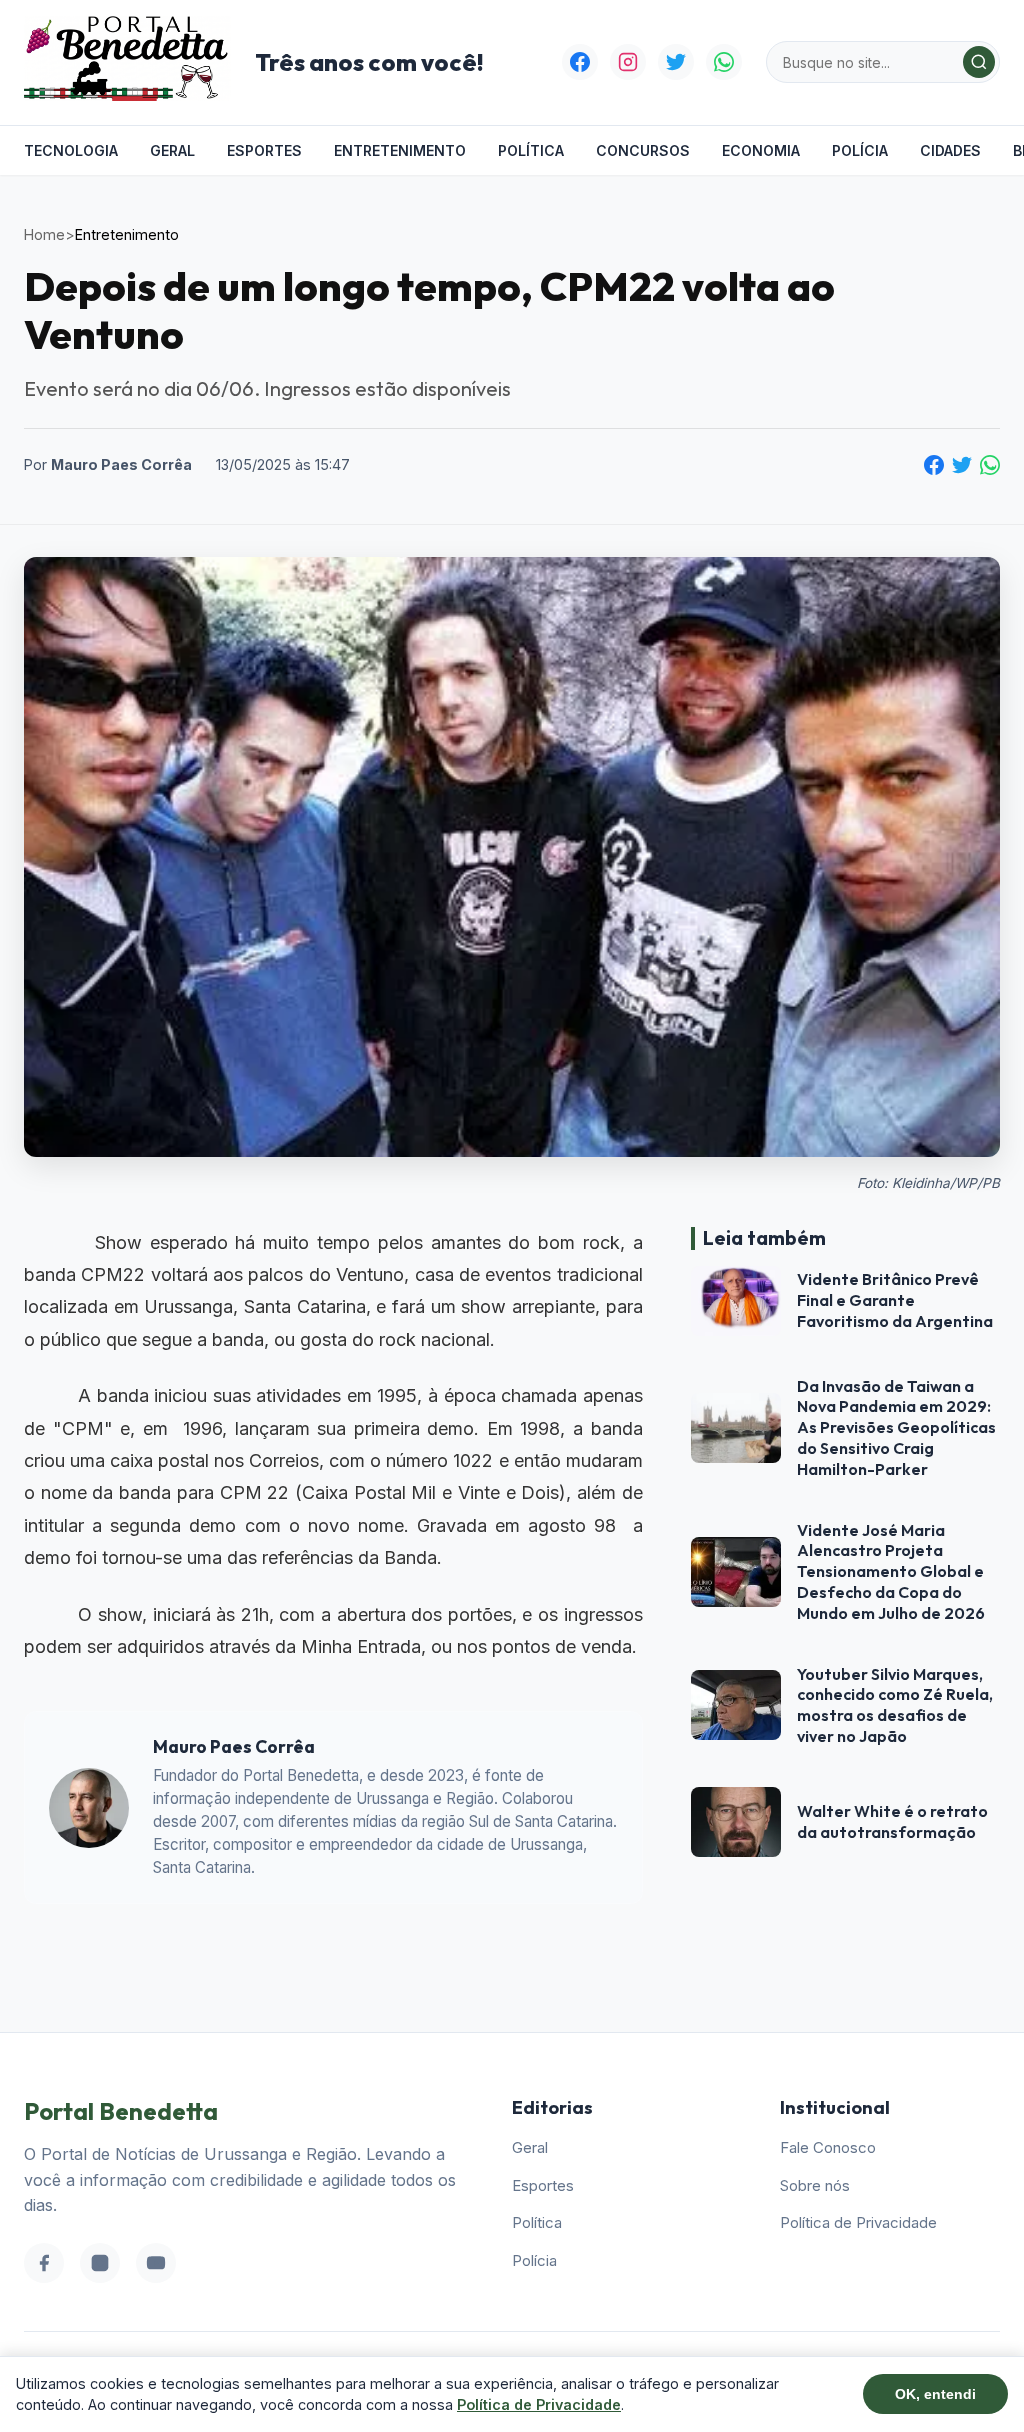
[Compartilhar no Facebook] (934, 465)
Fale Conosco (828, 2147)
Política (531, 150)
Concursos (643, 150)
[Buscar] (979, 62)
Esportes (264, 150)
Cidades (950, 150)
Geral (172, 150)
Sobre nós (815, 2185)
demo (450, 1428)
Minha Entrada (361, 1646)
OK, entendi (935, 2394)
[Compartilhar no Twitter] (962, 465)
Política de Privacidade (858, 2222)
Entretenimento (400, 150)
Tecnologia (71, 150)
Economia (761, 150)
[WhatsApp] (724, 62)
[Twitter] (676, 62)
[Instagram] (628, 62)
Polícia (860, 150)
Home (44, 234)
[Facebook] (580, 62)
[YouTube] (156, 2263)
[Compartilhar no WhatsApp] (990, 465)
